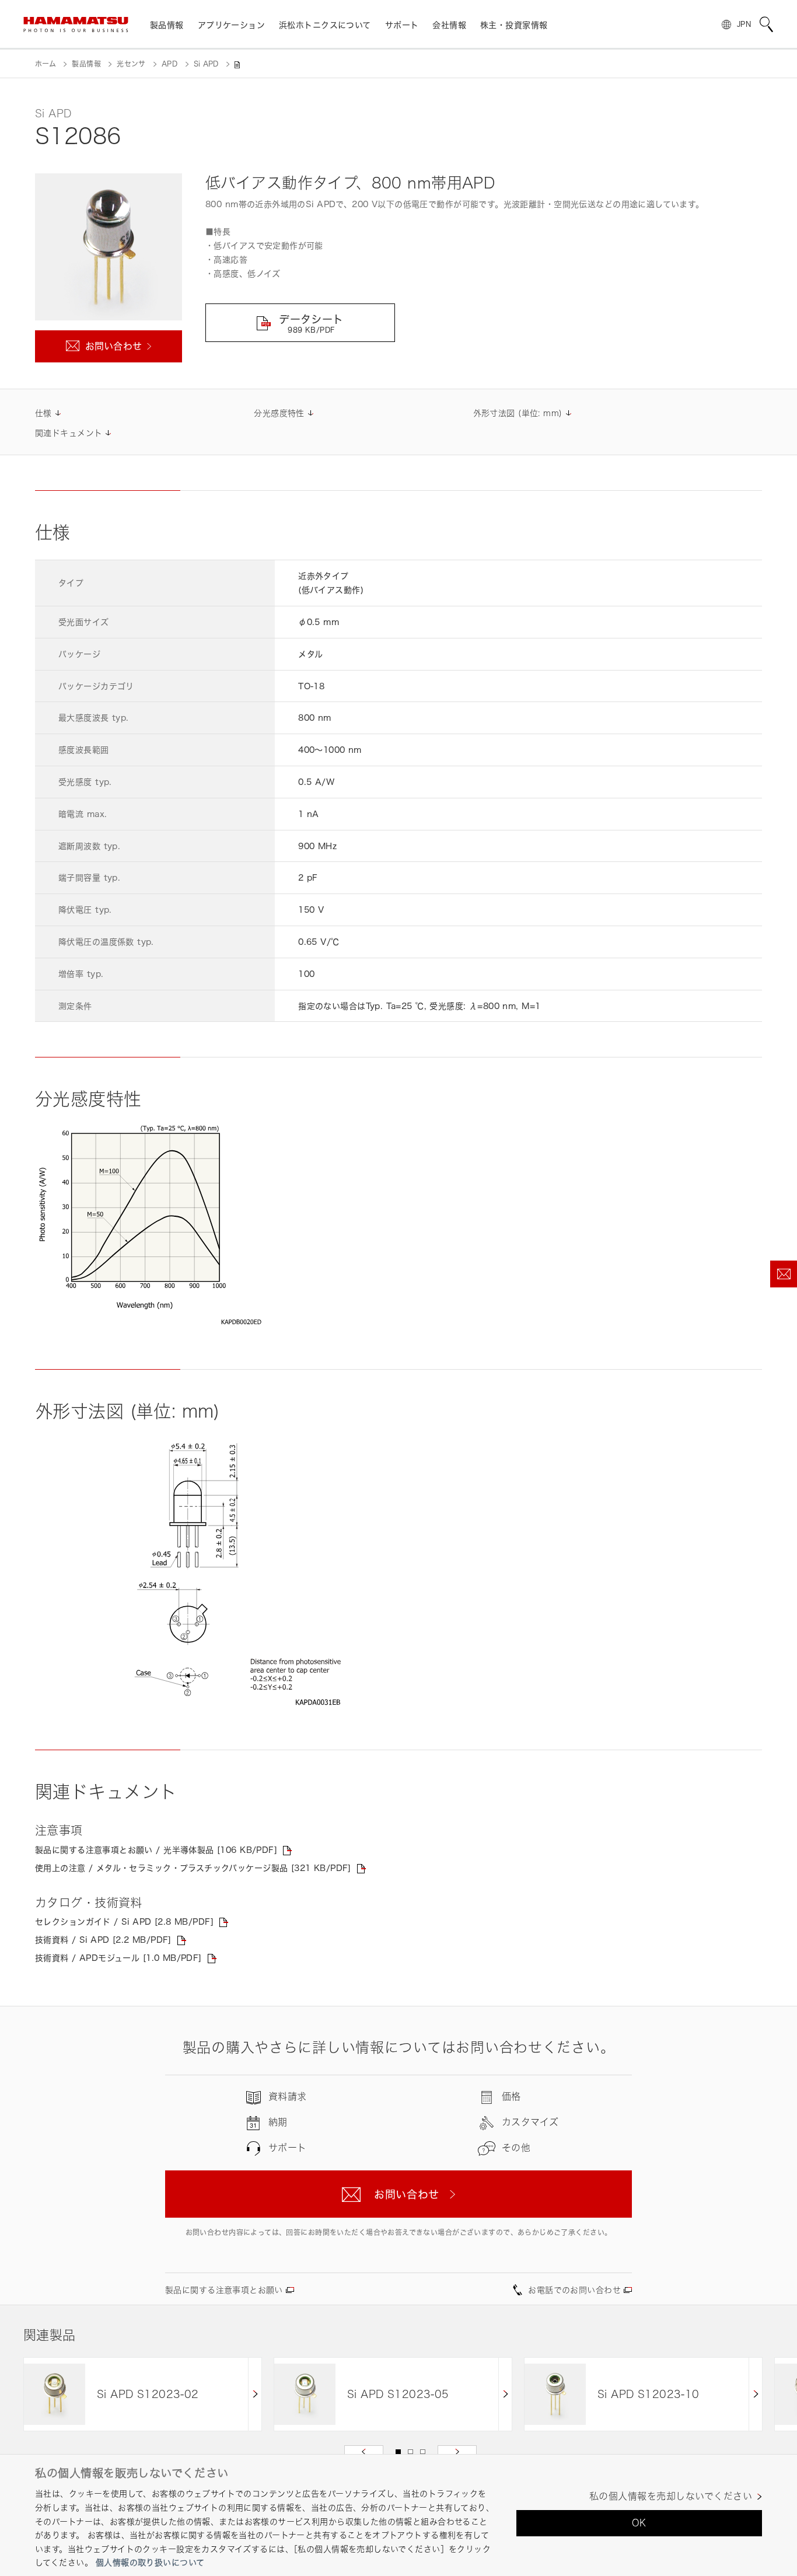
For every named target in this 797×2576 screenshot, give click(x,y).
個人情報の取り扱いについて (150, 2563)
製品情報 (86, 64)
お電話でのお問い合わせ (574, 2290)
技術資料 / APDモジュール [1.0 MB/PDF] (118, 1958)
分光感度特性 (279, 413)
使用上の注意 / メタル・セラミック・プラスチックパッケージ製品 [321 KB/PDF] (193, 1868)
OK (639, 2523)
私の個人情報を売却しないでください (671, 2496)
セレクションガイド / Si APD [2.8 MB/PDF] (124, 1921)
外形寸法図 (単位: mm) (518, 413)
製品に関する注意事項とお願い (224, 2290)
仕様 (43, 413)
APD (169, 64)
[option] (143, 2394)
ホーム (46, 64)
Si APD (206, 64)
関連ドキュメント (69, 433)
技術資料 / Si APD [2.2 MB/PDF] (103, 1940)
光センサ (131, 64)
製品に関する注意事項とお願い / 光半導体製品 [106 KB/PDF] (156, 1850)
